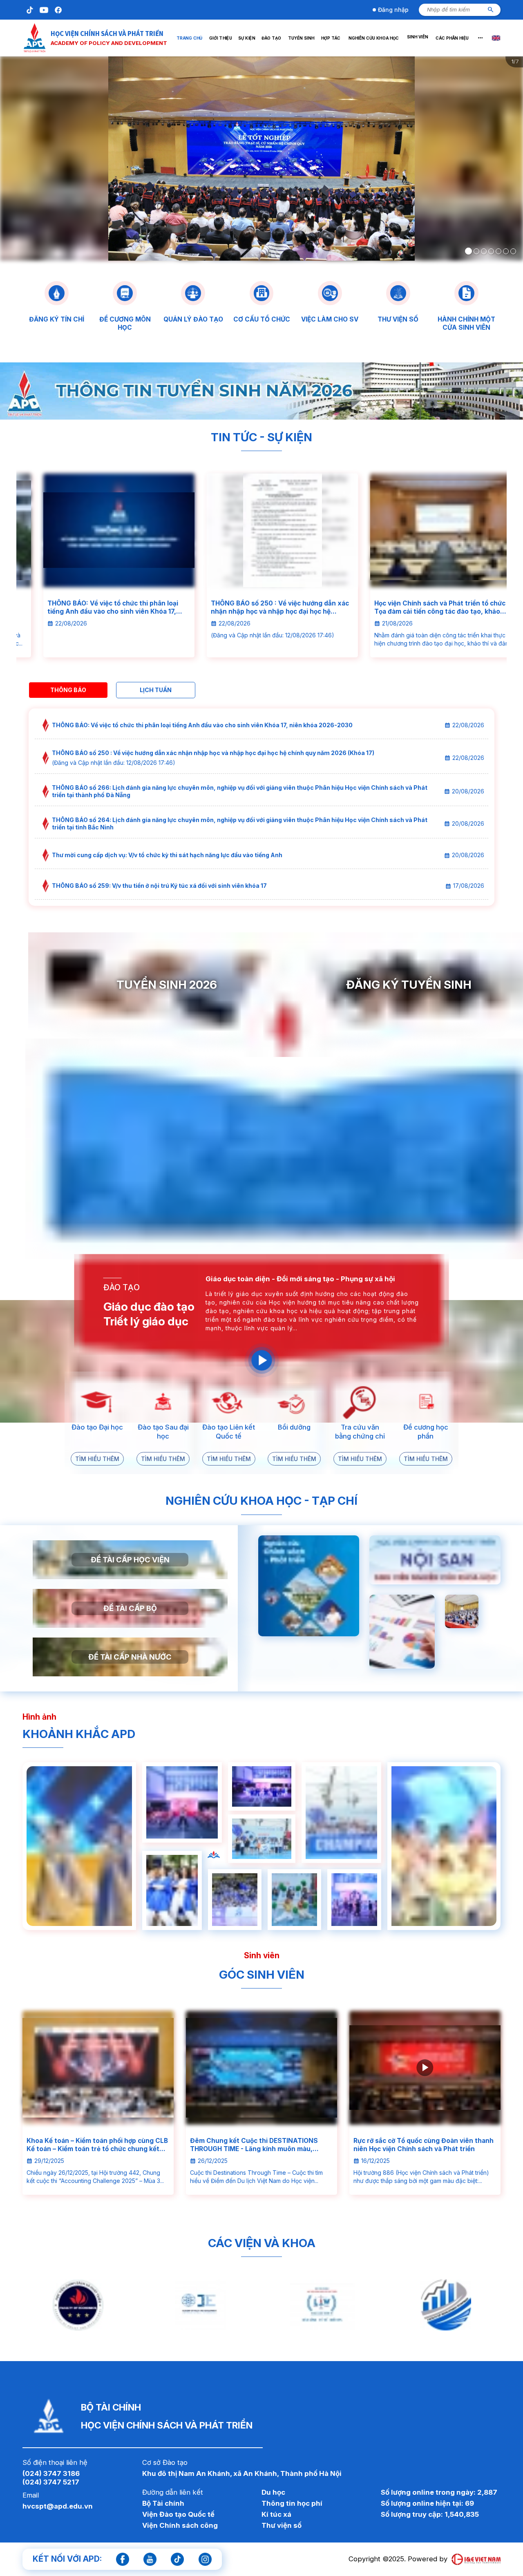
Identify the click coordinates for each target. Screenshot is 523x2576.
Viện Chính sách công (180, 2525)
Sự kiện (247, 38)
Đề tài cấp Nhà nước (130, 1657)
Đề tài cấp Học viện (130, 1559)
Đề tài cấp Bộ (130, 1608)
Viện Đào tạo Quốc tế (178, 2514)
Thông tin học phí (292, 2503)
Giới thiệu (221, 38)
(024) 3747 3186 (51, 2473)
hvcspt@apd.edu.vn (58, 2506)
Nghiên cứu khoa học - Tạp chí (261, 1501)
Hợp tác (331, 38)
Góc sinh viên (262, 1975)
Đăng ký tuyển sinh (409, 985)
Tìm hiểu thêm (97, 1459)
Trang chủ (189, 38)
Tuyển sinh (301, 38)
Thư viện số (282, 2525)
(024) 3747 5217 (51, 2482)
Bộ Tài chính (163, 2503)
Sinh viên (417, 38)
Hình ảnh (39, 1717)
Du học (273, 2492)
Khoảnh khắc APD (79, 1734)
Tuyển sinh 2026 (167, 985)
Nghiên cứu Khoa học (373, 38)
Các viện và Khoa (262, 2243)
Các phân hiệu (452, 38)
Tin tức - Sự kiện (261, 437)
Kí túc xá (276, 2514)
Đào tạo (271, 38)
